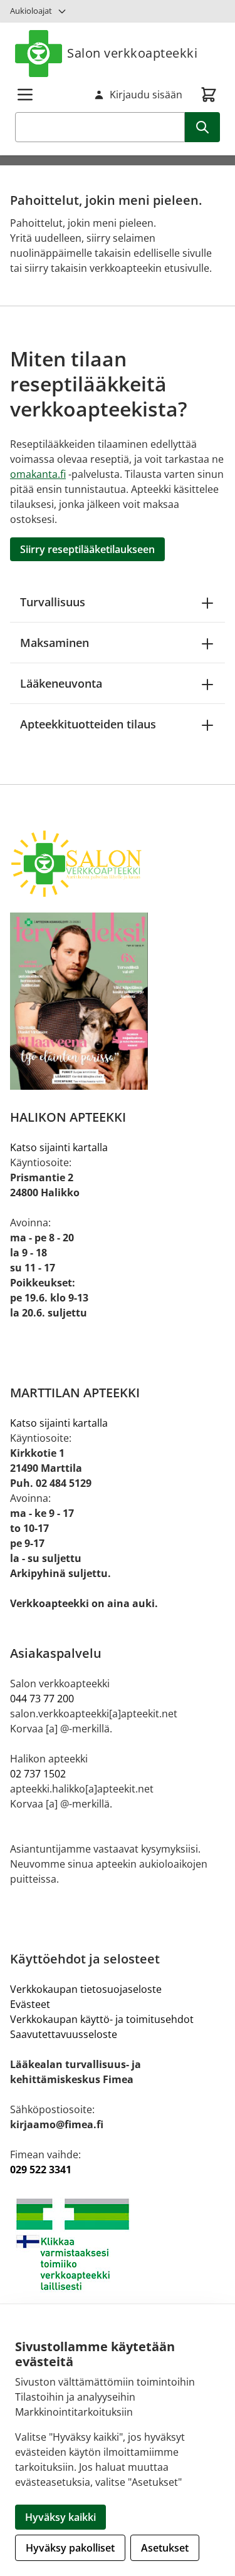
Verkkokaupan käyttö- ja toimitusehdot (102, 2019)
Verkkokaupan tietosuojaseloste (86, 1989)
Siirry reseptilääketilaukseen (87, 549)
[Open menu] (25, 95)
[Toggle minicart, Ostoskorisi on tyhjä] (209, 95)
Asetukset (165, 2548)
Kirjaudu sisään (146, 95)
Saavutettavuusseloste (64, 2034)
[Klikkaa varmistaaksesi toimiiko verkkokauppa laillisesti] (118, 2244)
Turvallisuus (53, 602)
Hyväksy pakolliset (70, 2548)
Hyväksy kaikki (60, 2517)
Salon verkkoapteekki (132, 53)
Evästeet (30, 2004)
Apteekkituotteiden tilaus (88, 724)
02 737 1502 (38, 1774)
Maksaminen (55, 643)
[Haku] (202, 127)
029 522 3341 (41, 2170)
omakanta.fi (38, 474)
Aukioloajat (31, 11)
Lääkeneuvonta (61, 683)
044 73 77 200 (42, 1699)
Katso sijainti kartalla (59, 1147)
